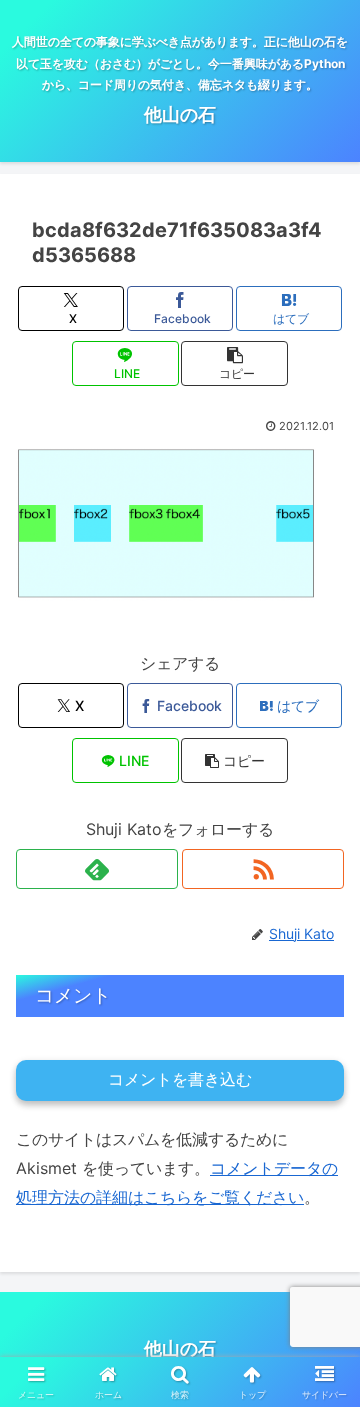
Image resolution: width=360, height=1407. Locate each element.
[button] (234, 363)
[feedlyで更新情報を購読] (97, 869)
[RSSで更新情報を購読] (263, 869)
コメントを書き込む (180, 1079)
